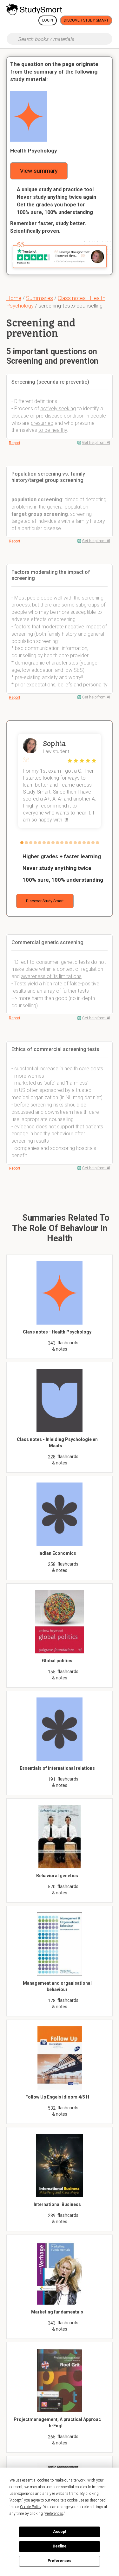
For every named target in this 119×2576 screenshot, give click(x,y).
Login (48, 20)
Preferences (60, 2561)
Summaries (40, 298)
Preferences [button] (54, 2514)
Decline (60, 2546)
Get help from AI (96, 443)
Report (15, 443)
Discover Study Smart (86, 20)
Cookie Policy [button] (31, 2507)
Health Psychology (34, 151)
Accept (60, 2532)
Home (14, 298)
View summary (39, 171)
